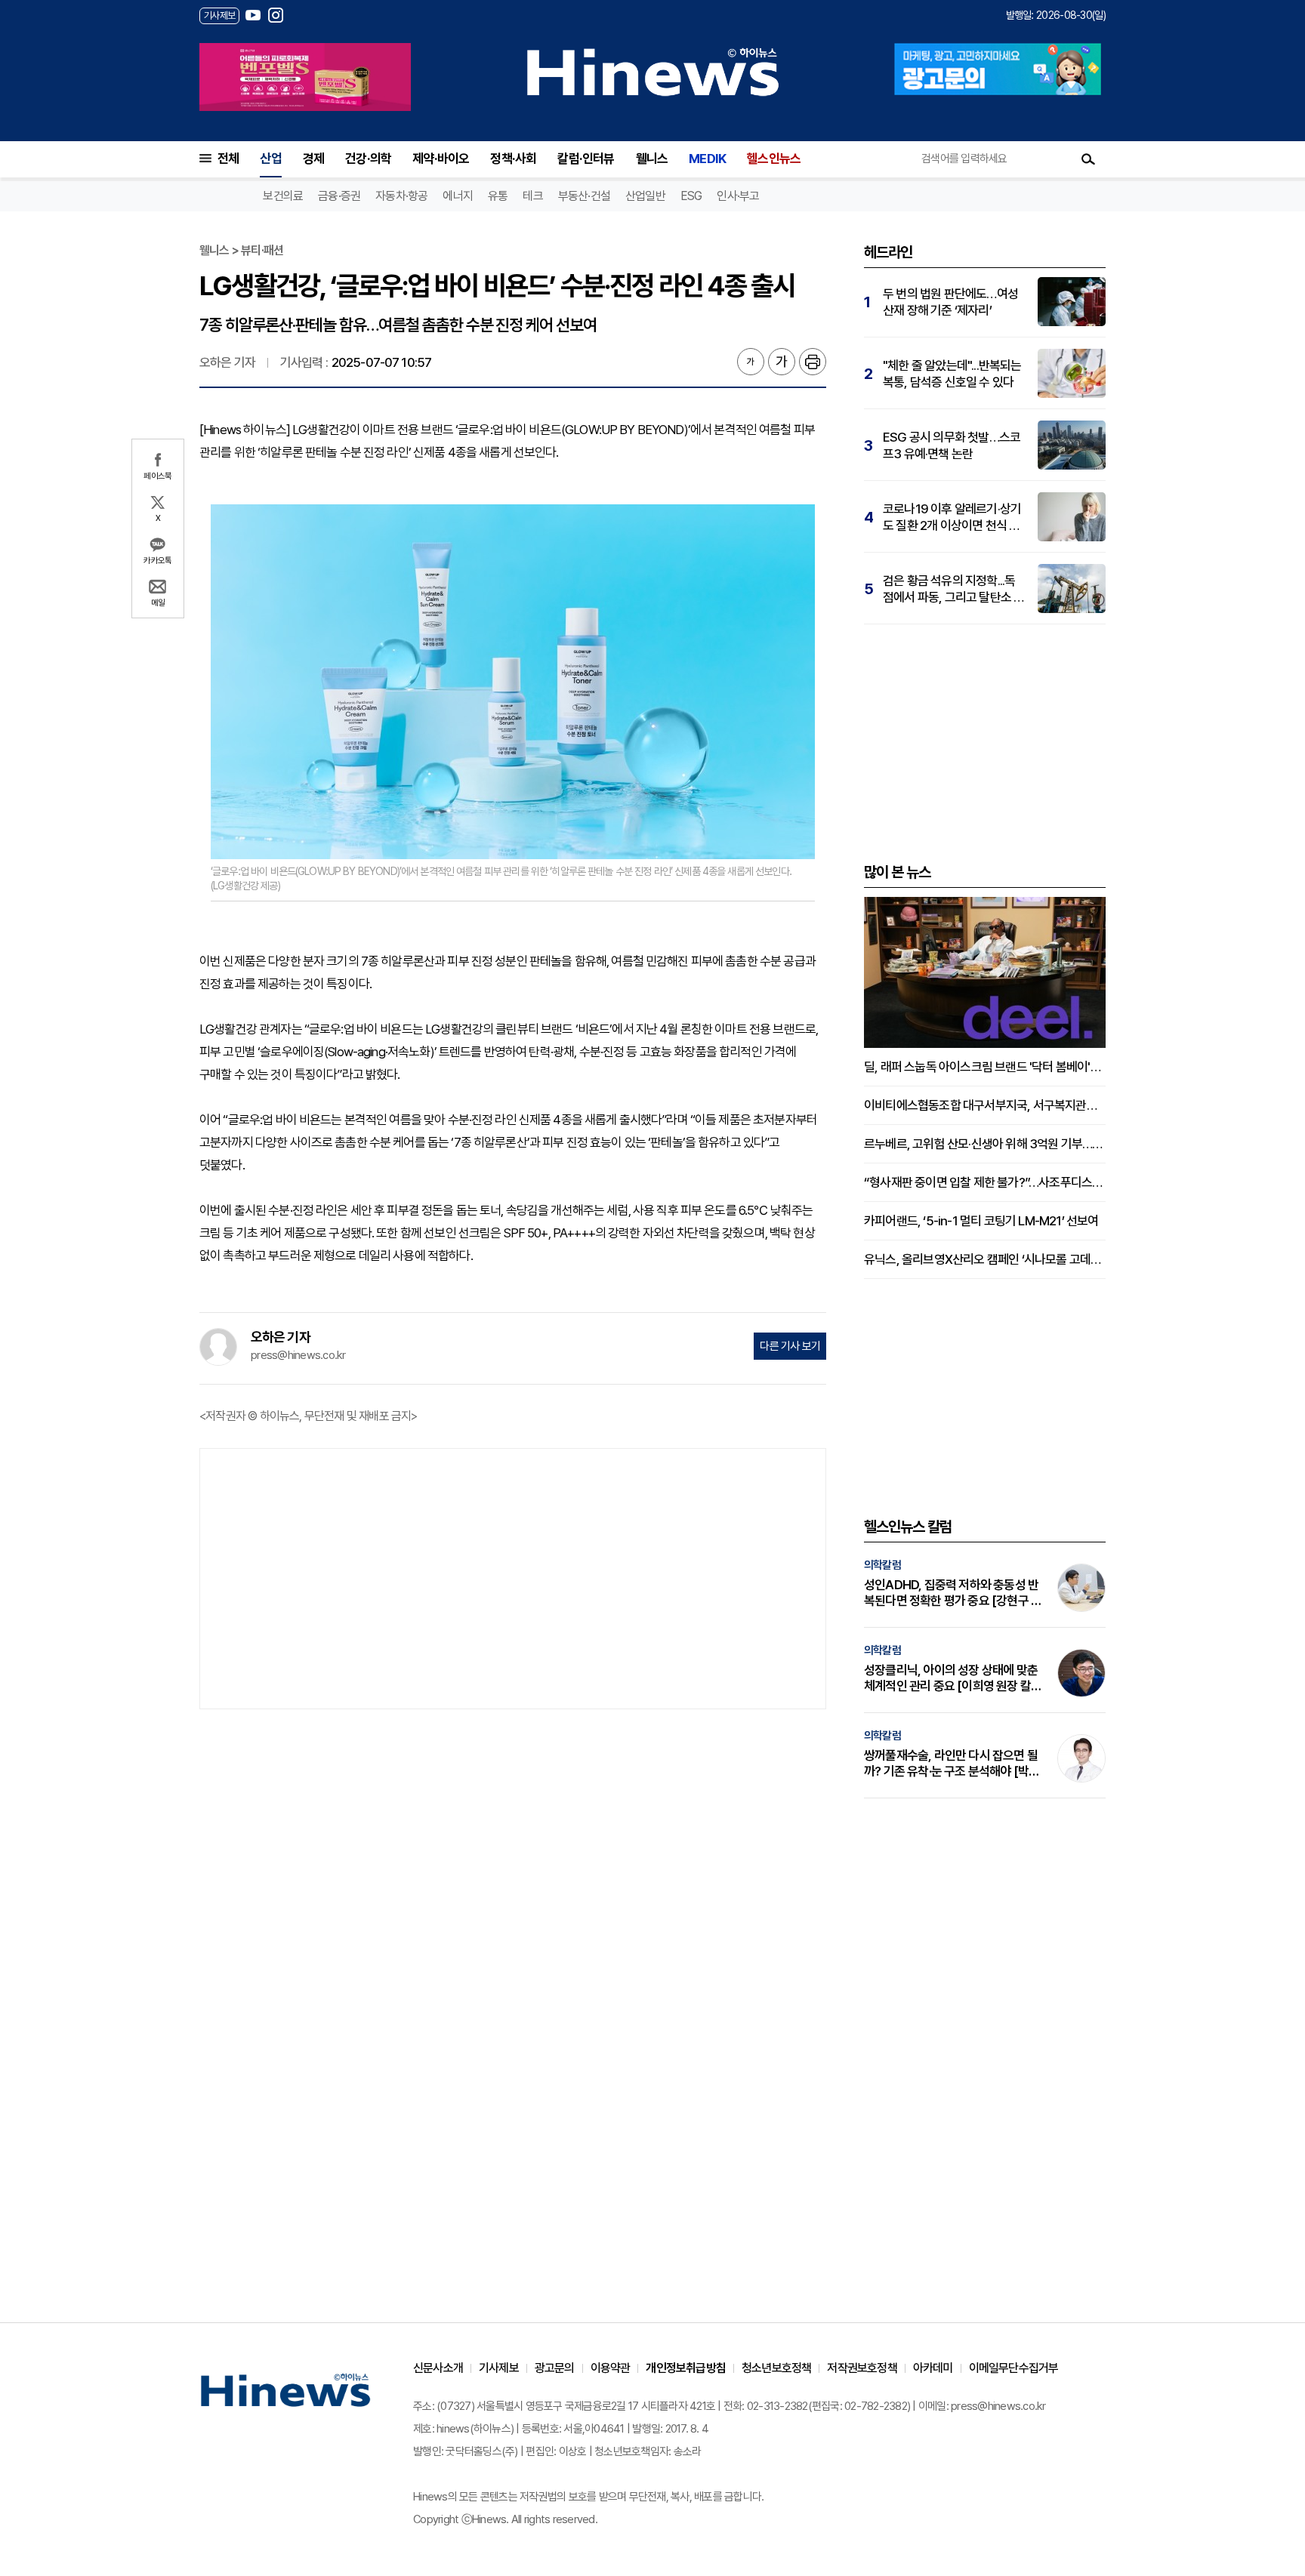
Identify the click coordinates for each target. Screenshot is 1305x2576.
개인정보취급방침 (686, 2368)
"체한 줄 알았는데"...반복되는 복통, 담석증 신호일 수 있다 (952, 374)
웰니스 (652, 159)
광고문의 (555, 2368)
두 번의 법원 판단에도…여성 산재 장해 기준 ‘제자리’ (950, 302)
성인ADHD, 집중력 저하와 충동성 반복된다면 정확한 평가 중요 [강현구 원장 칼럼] (953, 1593)
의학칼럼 (882, 1565)
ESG (691, 196)
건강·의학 (368, 159)
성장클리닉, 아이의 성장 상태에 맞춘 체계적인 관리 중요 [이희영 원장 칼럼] (951, 1678)
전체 (228, 159)
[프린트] (813, 362)
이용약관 (611, 2368)
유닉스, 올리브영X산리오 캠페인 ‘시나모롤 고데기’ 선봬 (985, 1259)
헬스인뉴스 (774, 159)
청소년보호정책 (776, 2368)
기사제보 (499, 2368)
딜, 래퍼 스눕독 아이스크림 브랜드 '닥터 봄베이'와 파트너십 (985, 1067)
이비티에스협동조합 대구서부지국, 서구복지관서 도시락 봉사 (985, 1105)
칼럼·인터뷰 (586, 159)
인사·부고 (738, 196)
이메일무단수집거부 (1014, 2368)
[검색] (1088, 159)
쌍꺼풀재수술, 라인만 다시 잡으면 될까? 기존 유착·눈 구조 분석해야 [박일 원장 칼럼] (952, 1764)
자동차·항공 (401, 196)
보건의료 (283, 196)
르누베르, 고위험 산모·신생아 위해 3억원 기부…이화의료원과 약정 (985, 1144)
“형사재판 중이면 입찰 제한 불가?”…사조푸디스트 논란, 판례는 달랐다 (985, 1182)
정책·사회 (513, 159)
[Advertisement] (513, 1577)
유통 (498, 196)
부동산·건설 (584, 196)
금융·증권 (339, 196)
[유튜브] (253, 15)
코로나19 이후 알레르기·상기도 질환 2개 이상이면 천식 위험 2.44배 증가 (952, 518)
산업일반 (645, 196)
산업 (270, 159)
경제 (313, 159)
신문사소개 (438, 2368)
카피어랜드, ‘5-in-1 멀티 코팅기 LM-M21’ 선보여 (981, 1221)
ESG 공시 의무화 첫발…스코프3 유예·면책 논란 (952, 445)
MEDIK (707, 159)
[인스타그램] (276, 15)
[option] (305, 77)
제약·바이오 (441, 159)
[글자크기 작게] (751, 362)
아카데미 (933, 2368)
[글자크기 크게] (782, 362)
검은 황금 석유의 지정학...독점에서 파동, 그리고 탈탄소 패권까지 (953, 589)
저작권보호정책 (862, 2368)
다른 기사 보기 (790, 1346)
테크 (532, 196)
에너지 (458, 196)
